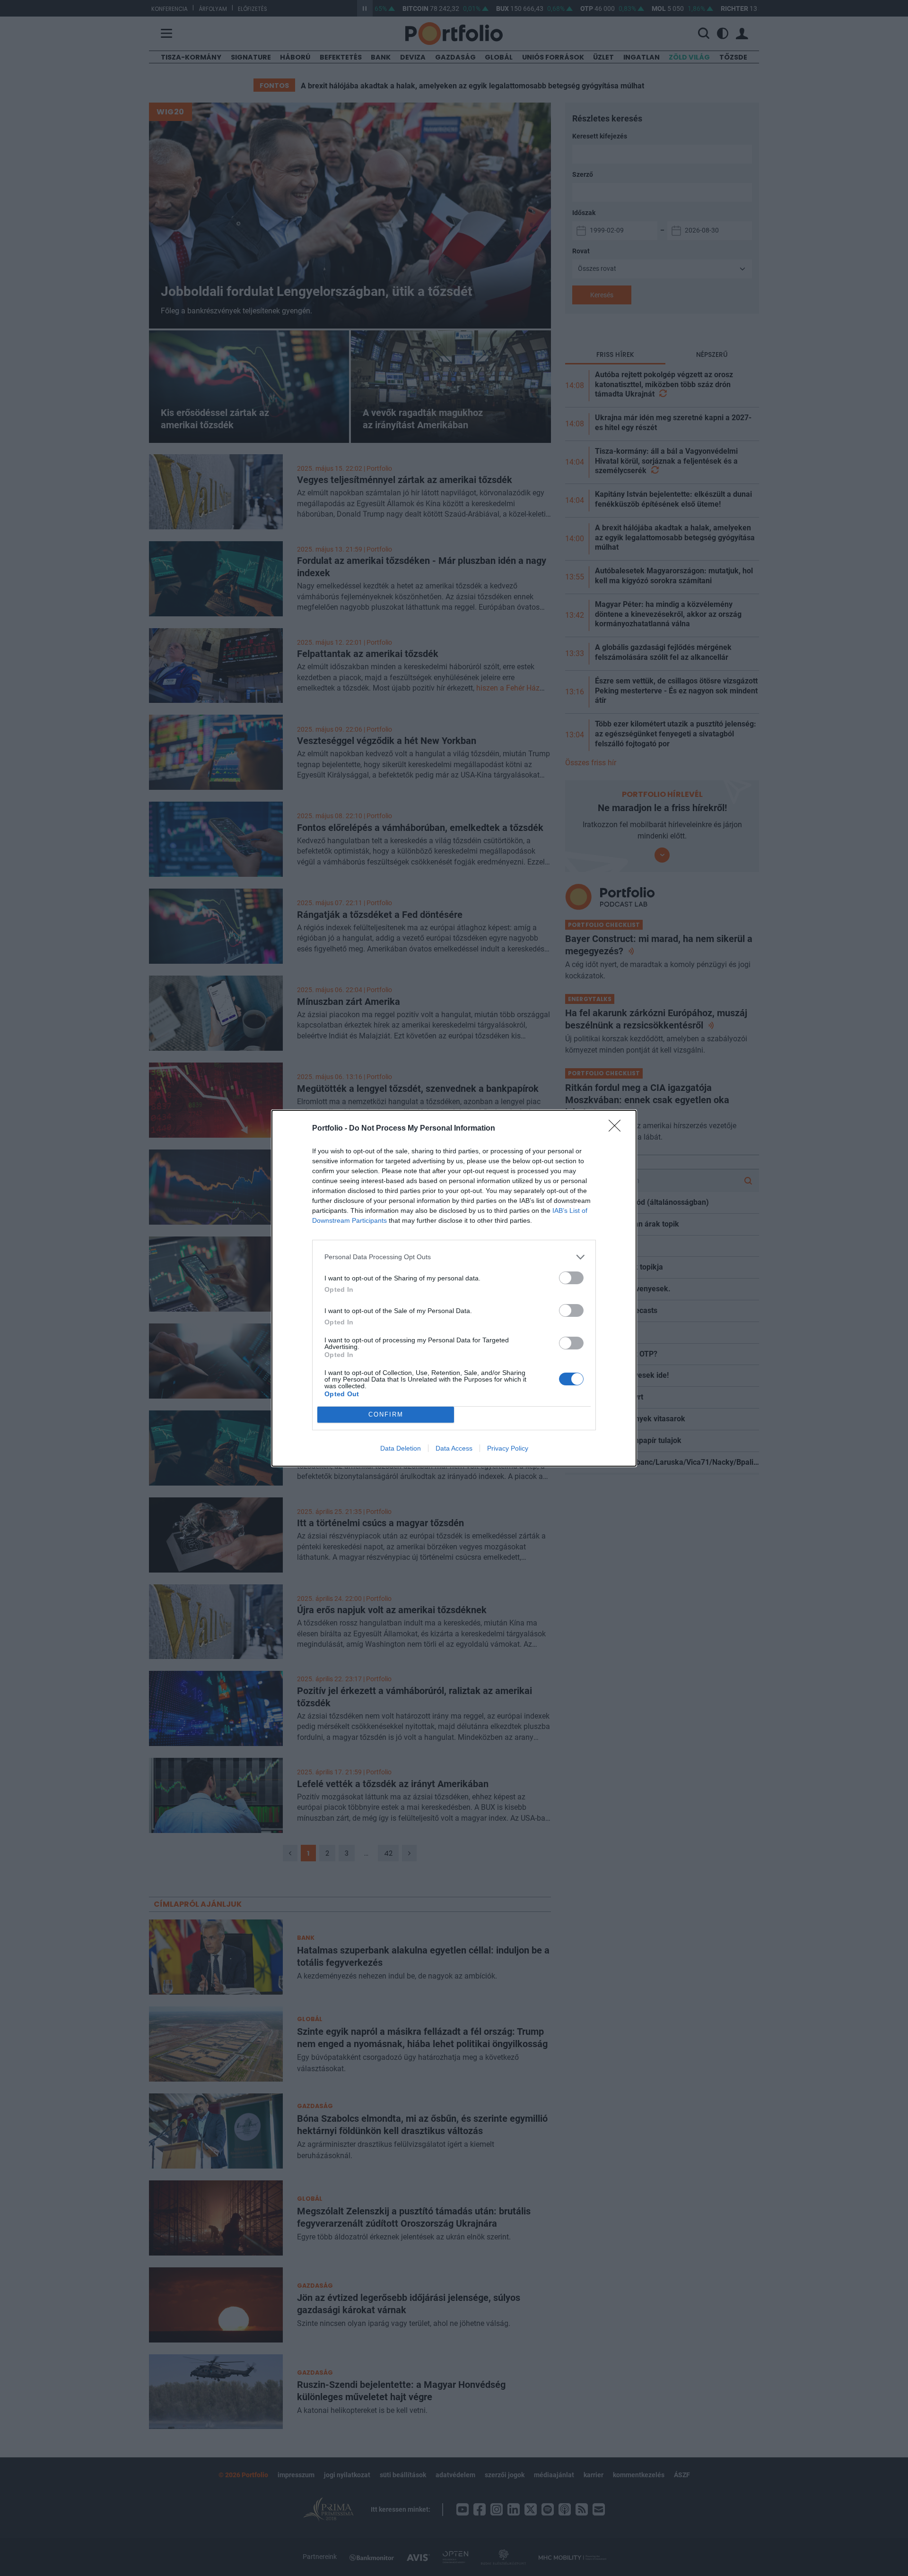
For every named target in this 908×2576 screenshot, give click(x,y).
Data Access (454, 1448)
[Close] (618, 1129)
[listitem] (454, 1257)
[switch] (571, 1278)
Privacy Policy (508, 1448)
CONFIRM (386, 1414)
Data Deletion (401, 1448)
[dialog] (454, 1288)
